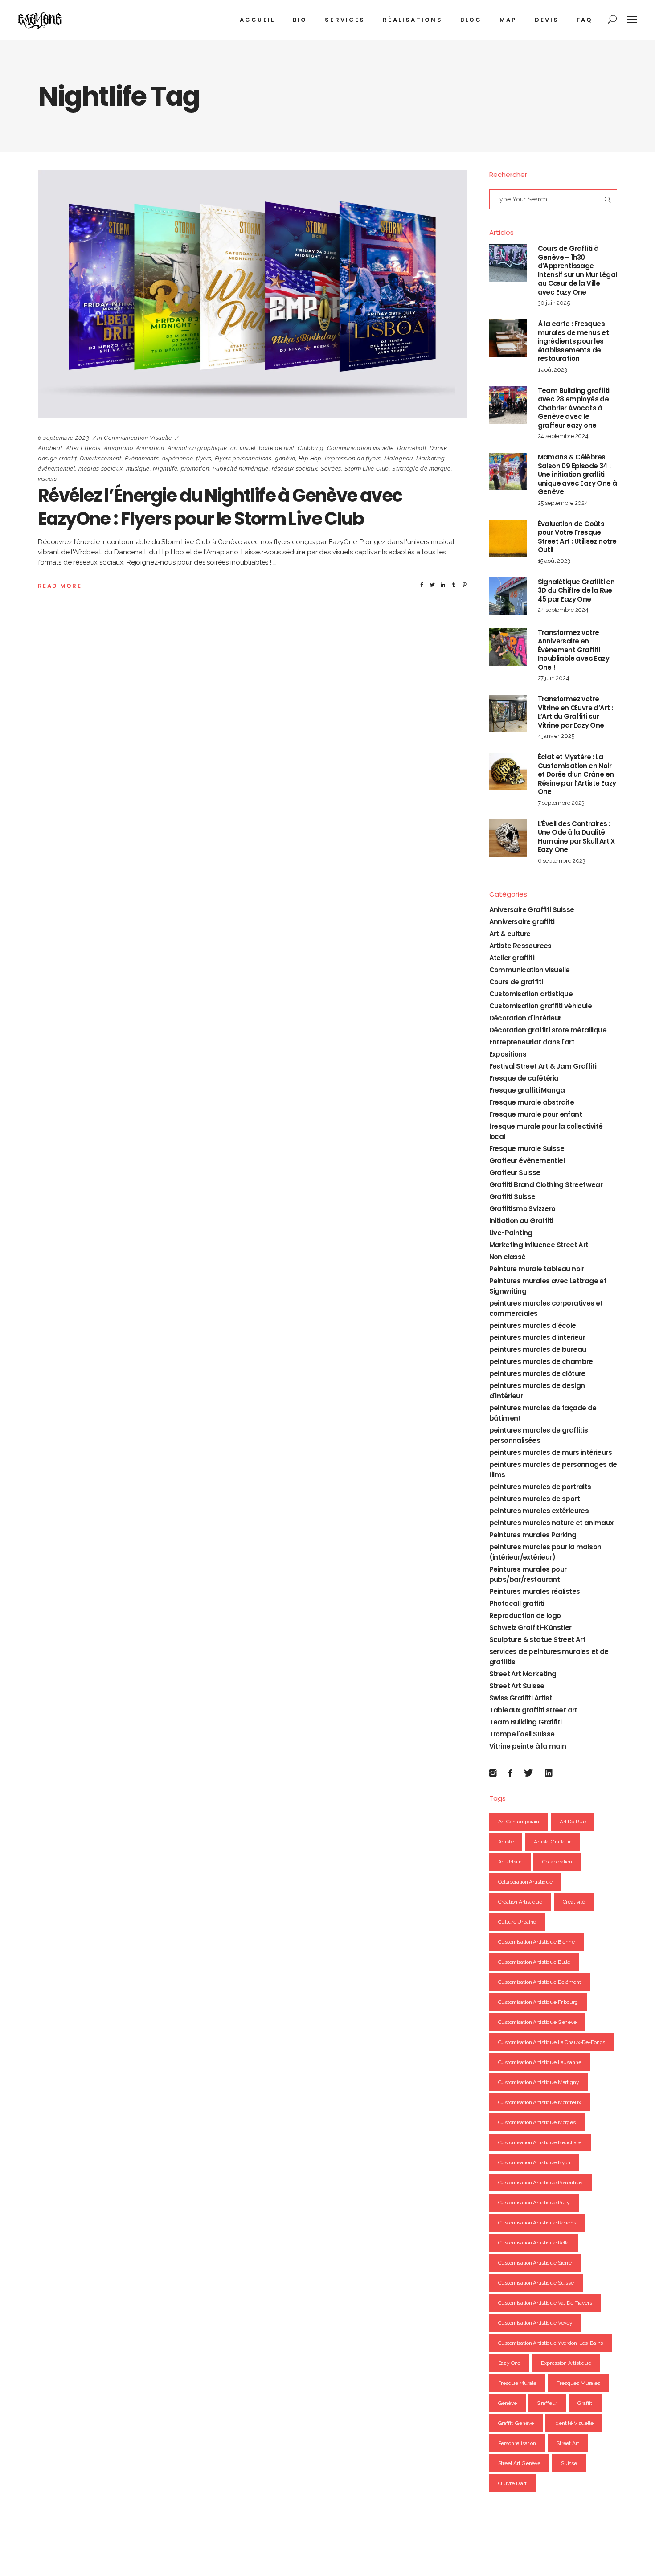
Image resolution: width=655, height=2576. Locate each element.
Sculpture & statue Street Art (538, 1640)
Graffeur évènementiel (527, 1161)
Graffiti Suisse (512, 1197)
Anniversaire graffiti (522, 922)
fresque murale (517, 2383)
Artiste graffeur (552, 1842)
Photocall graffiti (517, 1603)
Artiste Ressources (520, 946)
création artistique (520, 1902)
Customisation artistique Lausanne (540, 2062)
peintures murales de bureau (538, 1349)
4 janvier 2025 (556, 736)
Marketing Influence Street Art (539, 1245)
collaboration (557, 1862)
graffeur (547, 2403)
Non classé (508, 1257)
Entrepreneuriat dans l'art (532, 1042)
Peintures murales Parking (533, 1535)
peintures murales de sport (534, 1499)
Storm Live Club (367, 469)
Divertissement (100, 458)
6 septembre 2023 (63, 438)
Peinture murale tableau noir (537, 1269)
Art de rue (573, 1822)
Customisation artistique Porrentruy (541, 2183)
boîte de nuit (276, 448)
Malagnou (398, 458)
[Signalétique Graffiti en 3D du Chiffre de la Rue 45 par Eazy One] (508, 596)
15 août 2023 (554, 561)
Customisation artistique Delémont (540, 1982)
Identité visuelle (574, 2423)
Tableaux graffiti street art (533, 1710)
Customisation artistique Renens (537, 2223)
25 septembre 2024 (563, 503)
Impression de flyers (353, 458)
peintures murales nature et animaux (551, 1523)
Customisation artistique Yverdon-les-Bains (551, 2343)
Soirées (331, 469)
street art (568, 2443)
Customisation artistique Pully (534, 2203)
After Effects (83, 448)
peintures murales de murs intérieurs (551, 1452)
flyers (204, 458)
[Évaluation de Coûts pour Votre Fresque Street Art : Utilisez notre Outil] (508, 538)
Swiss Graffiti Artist (521, 1698)
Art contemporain (519, 1822)
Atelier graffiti (512, 958)
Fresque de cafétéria (524, 1078)
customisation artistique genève (537, 2022)
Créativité (574, 1902)
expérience (178, 458)
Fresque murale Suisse (527, 1149)
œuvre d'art (512, 2483)
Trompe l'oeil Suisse (522, 1734)
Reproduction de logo (525, 1616)
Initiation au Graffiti (521, 1221)
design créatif (57, 458)
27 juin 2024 (554, 678)
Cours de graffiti (516, 982)
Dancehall (411, 448)
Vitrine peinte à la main (528, 1746)
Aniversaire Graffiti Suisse (532, 910)
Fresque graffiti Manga (527, 1090)
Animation (150, 448)
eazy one (510, 2363)
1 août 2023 (553, 370)
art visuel (243, 448)
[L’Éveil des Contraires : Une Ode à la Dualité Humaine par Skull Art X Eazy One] (508, 838)
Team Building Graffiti (526, 1722)
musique (138, 469)
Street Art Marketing (523, 1674)
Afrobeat (50, 448)
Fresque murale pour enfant (536, 1114)
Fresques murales (578, 2383)
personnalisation (517, 2443)
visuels (47, 479)
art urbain (510, 1862)
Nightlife (165, 469)
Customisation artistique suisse (536, 2283)
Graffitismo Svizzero (522, 1209)
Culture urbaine (517, 1922)
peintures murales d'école (533, 1325)
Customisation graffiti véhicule (540, 1006)
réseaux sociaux (295, 469)
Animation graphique (197, 448)
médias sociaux (100, 469)
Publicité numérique (241, 469)
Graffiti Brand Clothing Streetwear (546, 1185)
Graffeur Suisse (515, 1173)
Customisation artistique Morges (537, 2122)
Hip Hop (310, 458)
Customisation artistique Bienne (536, 1942)
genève (285, 458)
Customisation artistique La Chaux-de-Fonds (552, 2042)
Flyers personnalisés (243, 458)
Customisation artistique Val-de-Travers (545, 2303)
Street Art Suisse (517, 1686)
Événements (142, 458)
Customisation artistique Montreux (540, 2102)
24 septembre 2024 (563, 436)
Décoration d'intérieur (525, 1018)
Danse (438, 448)
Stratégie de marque (421, 469)
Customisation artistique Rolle (534, 2243)
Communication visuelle (138, 438)
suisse (569, 2463)
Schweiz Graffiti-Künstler (530, 1628)
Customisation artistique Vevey (536, 2323)
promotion (195, 469)
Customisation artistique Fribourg (538, 2002)
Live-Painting (511, 1233)
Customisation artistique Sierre (535, 2263)
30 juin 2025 (554, 303)
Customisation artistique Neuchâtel (540, 2142)
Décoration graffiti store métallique (548, 1030)
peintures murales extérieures (539, 1511)
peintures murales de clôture (537, 1374)
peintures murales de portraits (540, 1487)
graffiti (585, 2403)
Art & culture (510, 934)
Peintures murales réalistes (535, 1591)
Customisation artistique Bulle (534, 1962)
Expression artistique (566, 2363)
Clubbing (311, 448)
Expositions (508, 1054)
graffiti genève (516, 2423)
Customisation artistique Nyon (534, 2162)
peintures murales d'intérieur (537, 1337)
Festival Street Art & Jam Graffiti (543, 1066)
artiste (506, 1842)
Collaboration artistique (525, 1882)
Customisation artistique (531, 994)
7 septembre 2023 (561, 803)
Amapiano (118, 448)
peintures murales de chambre (541, 1362)
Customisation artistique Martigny (539, 2082)
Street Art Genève (519, 2463)
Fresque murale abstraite (532, 1102)
